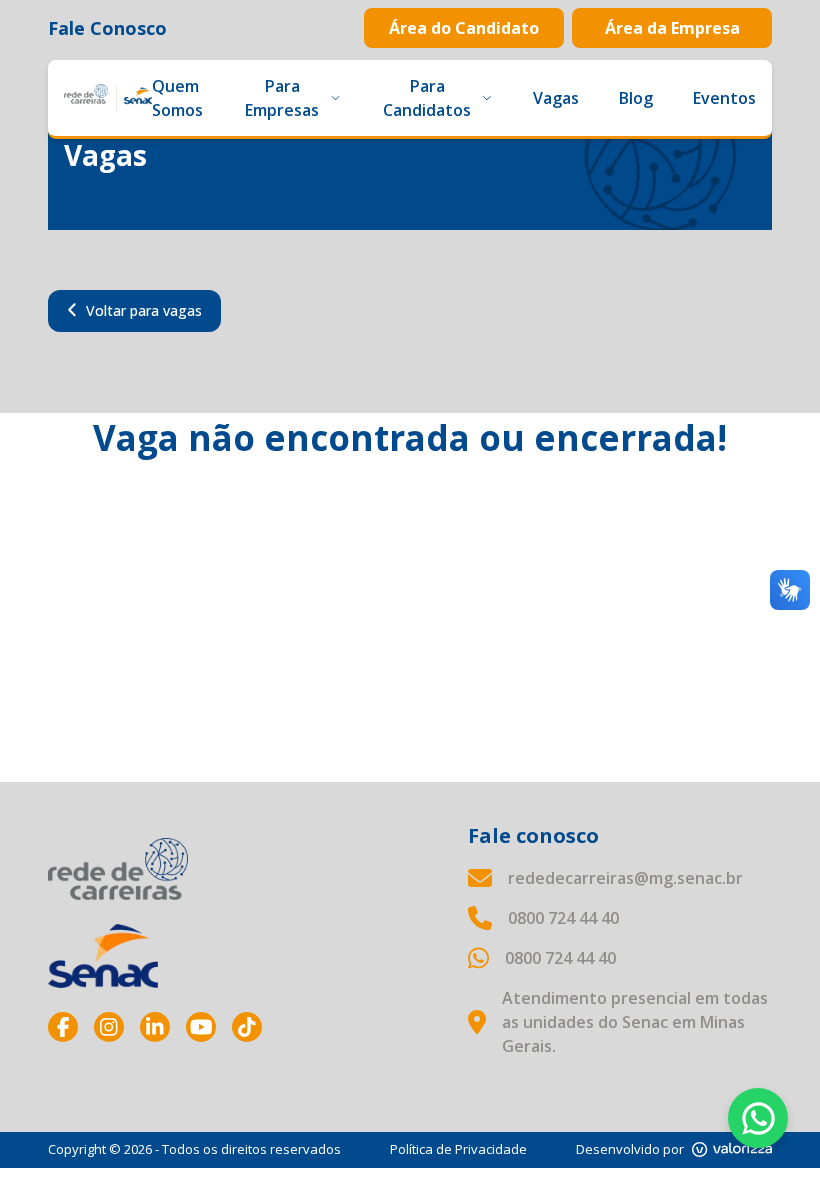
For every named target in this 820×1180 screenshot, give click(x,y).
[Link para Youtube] (201, 1027)
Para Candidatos (427, 98)
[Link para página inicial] (118, 869)
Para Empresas (282, 98)
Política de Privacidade (458, 1149)
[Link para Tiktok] (247, 1027)
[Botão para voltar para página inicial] (108, 98)
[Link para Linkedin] (155, 1027)
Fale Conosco (107, 28)
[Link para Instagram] (109, 1027)
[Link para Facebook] (63, 1027)
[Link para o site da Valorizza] (732, 1149)
